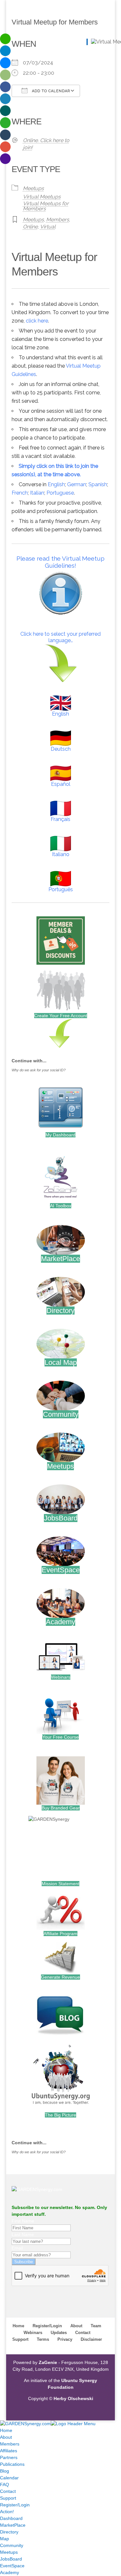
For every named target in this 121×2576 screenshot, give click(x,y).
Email (17, 2248)
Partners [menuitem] (9, 2457)
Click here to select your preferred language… (60, 637)
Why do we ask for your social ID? (39, 1070)
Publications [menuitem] (12, 2464)
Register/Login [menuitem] (15, 2505)
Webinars (61, 1677)
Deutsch (61, 749)
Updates (59, 2333)
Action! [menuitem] (7, 2512)
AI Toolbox (61, 1206)
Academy (60, 1622)
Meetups (33, 188)
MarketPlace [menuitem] (13, 2525)
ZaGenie (48, 2362)
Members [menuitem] (10, 2444)
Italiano (61, 854)
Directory (60, 1311)
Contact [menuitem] (8, 2491)
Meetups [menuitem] (9, 2552)
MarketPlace (60, 1259)
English (56, 484)
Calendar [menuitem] (9, 2478)
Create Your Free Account (61, 1016)
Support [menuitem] (8, 2498)
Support (20, 2339)
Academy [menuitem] (10, 2572)
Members (58, 220)
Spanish (98, 484)
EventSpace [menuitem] (12, 2566)
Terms (43, 2339)
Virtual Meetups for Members (46, 206)
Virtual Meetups (42, 197)
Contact (83, 2333)
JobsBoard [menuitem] (11, 2559)
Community (61, 1414)
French (20, 493)
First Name (23, 2221)
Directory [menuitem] (9, 2532)
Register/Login (47, 2326)
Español (61, 784)
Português (61, 889)
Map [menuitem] (5, 2539)
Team (96, 2326)
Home (18, 2326)
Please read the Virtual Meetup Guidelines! (60, 562)
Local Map (61, 1362)
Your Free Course (60, 1737)
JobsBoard (61, 1518)
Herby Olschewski (73, 2398)
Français (60, 819)
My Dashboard (60, 1135)
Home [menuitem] (6, 2430)
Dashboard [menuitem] (11, 2518)
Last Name (23, 2234)
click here (37, 321)
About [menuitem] (6, 2437)
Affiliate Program (60, 1934)
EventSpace (61, 1570)
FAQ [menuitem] (5, 2484)
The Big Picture (60, 2115)
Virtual (48, 227)
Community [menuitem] (12, 2545)
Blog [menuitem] (5, 2471)
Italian (37, 493)
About (76, 2326)
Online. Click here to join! (46, 144)
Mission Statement (60, 1884)
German (77, 484)
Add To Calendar (50, 91)
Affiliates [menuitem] (9, 2451)
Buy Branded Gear (61, 1808)
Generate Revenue (60, 1977)
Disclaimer (91, 2339)
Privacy (65, 2339)
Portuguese (60, 493)
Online (30, 227)
